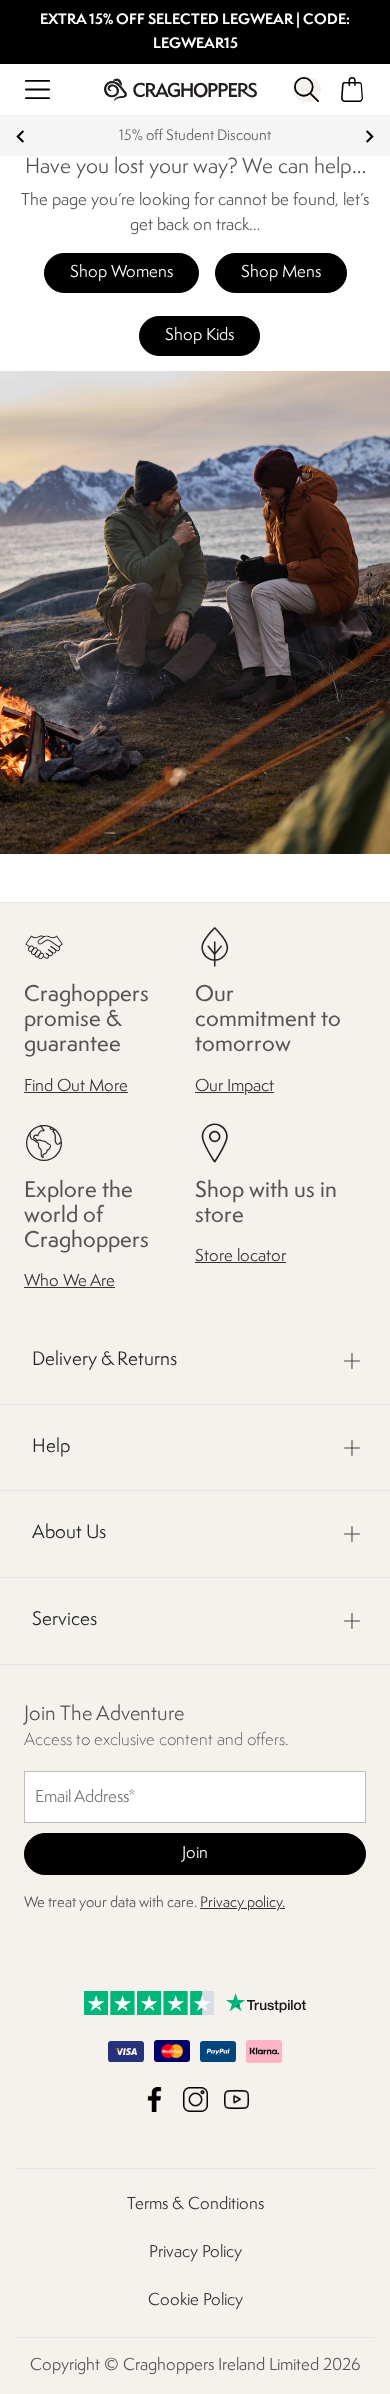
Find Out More (76, 1086)
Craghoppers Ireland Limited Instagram (195, 2099)
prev (20, 136)
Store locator (240, 1256)
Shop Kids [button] (199, 335)
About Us (69, 1533)
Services (64, 1620)
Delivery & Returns (104, 1360)
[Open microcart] (352, 89)
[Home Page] (180, 89)
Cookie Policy (195, 2300)
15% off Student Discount (195, 136)
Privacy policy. (242, 1903)
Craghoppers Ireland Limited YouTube (236, 2099)
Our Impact (234, 1086)
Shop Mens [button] (281, 272)
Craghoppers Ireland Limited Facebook (154, 2099)
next (369, 136)
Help (51, 1447)
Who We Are (69, 1281)
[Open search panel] (307, 89)
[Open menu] (37, 89)
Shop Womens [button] (121, 272)
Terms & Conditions (195, 2204)
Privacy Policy (195, 2252)
